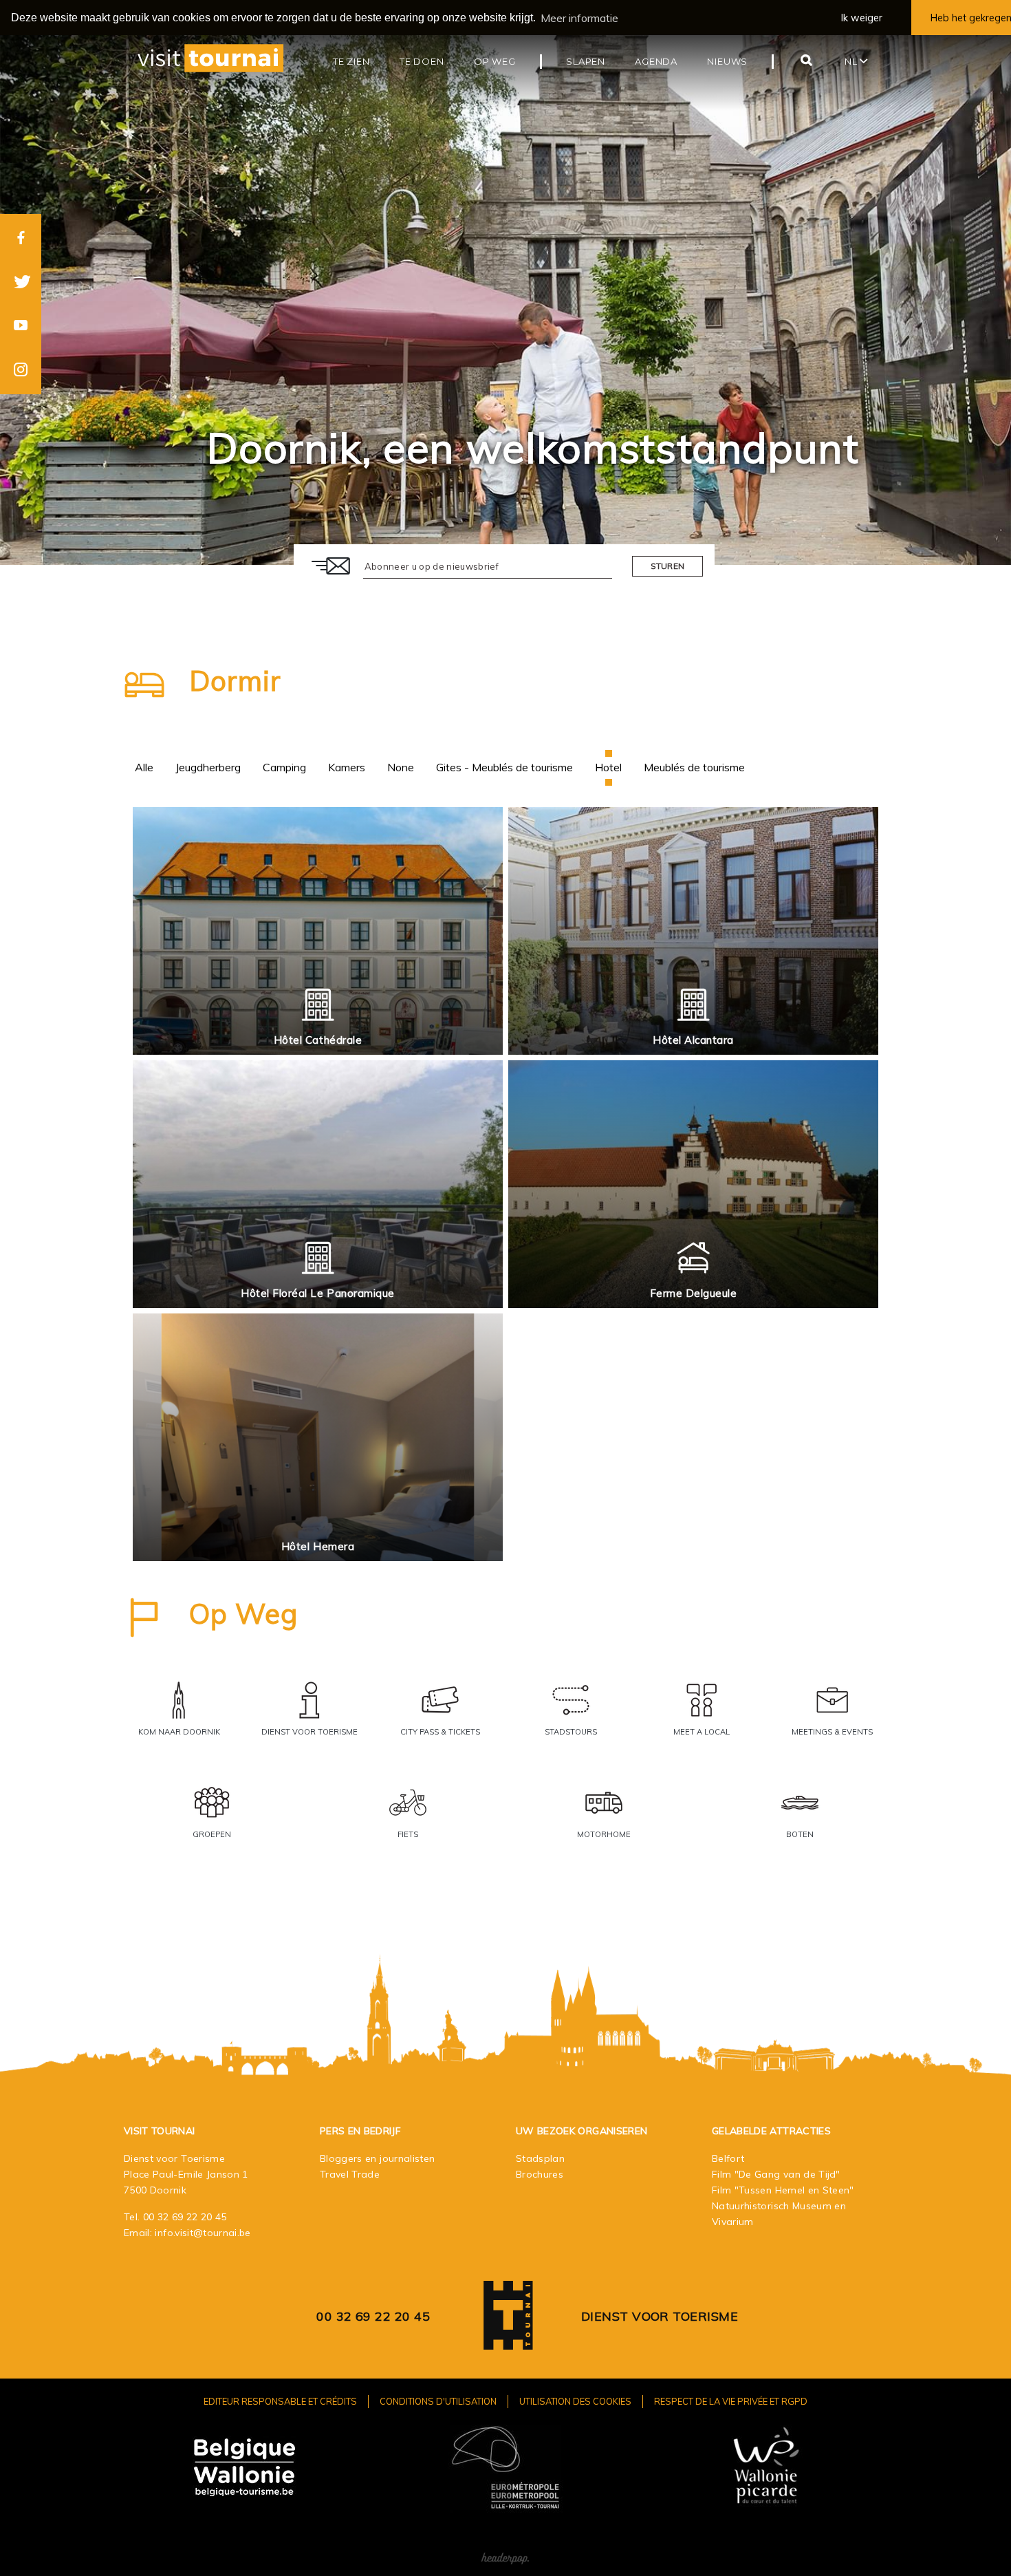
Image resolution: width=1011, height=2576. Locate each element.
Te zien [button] (351, 61)
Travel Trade (350, 2174)
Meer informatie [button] (579, 18)
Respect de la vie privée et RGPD (731, 2401)
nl (852, 61)
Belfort (728, 2158)
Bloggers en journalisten (377, 2158)
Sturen (668, 566)
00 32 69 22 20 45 (185, 2217)
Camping (284, 767)
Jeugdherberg (208, 767)
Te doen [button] (422, 61)
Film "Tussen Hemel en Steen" (783, 2190)
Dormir (235, 680)
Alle (144, 767)
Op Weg (243, 1613)
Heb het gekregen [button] (971, 18)
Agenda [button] (656, 61)
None (401, 767)
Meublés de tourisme (694, 767)
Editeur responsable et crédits (280, 2401)
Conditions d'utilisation (438, 2401)
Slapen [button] (586, 61)
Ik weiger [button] (862, 18)
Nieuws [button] (727, 61)
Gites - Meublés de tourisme (504, 767)
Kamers (347, 767)
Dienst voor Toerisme (660, 2316)
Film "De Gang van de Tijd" (776, 2174)
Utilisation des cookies (575, 2401)
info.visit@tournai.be (203, 2233)
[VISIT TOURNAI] (508, 2340)
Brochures (540, 2174)
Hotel (608, 767)
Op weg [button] (495, 61)
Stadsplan (540, 2158)
